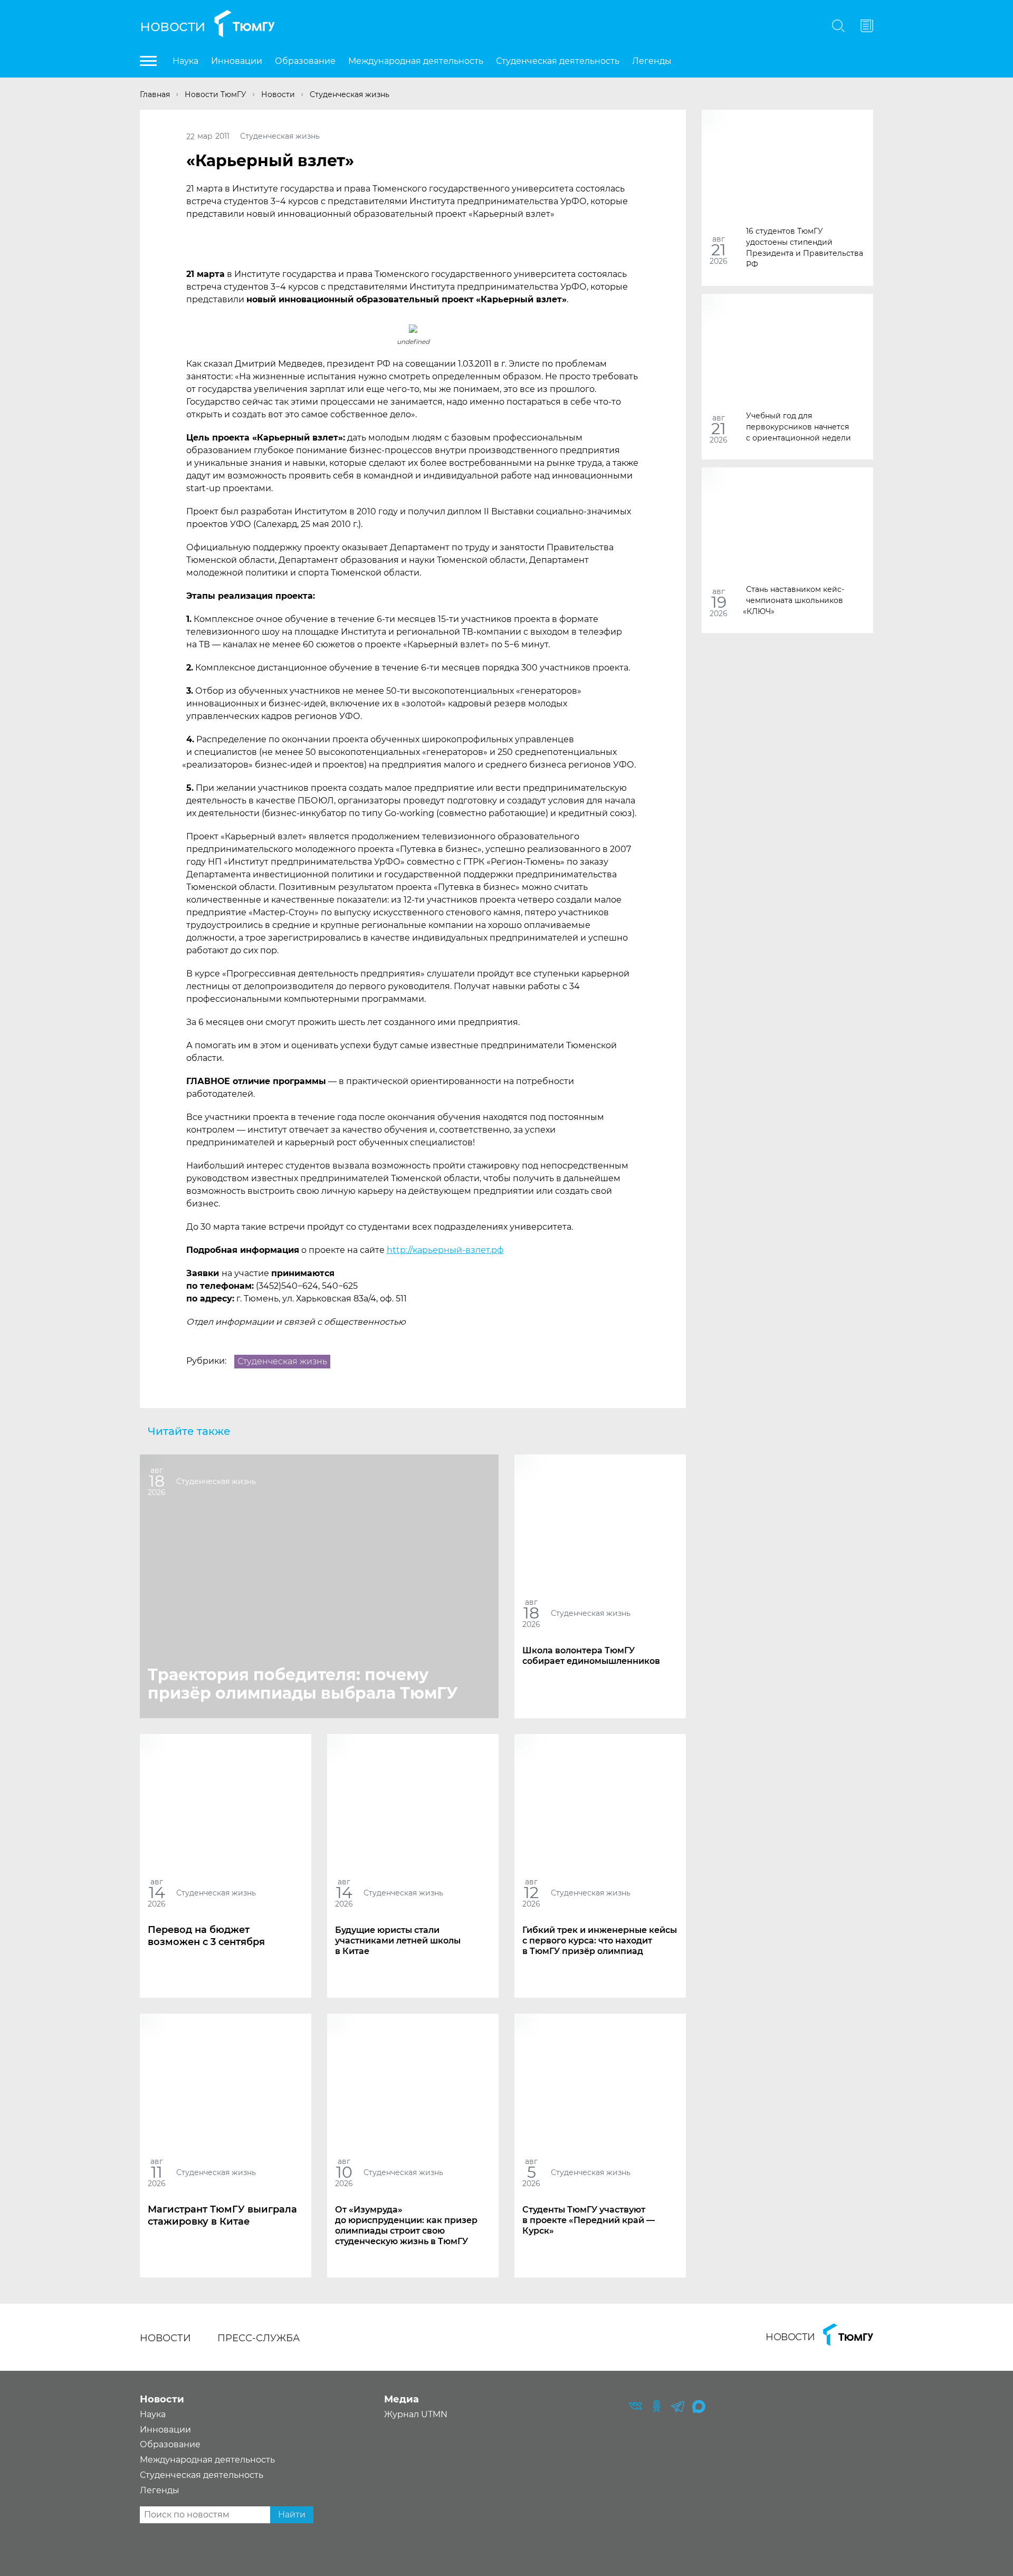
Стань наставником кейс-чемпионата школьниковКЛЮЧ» (795, 600)
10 (344, 2172)
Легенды (652, 61)
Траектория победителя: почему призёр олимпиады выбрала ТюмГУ (303, 1684)
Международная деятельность (416, 61)
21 (719, 250)
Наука (185, 61)
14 (157, 1893)
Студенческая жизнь (280, 136)
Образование (305, 61)
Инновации (237, 61)
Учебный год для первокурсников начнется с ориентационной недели (799, 426)
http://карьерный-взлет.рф (445, 1250)
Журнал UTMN (416, 2414)
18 (157, 1481)
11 (157, 2172)
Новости (173, 26)
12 (531, 1893)
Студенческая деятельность (558, 61)
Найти (292, 2515)
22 (190, 136)
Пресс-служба (259, 2338)
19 (719, 602)
